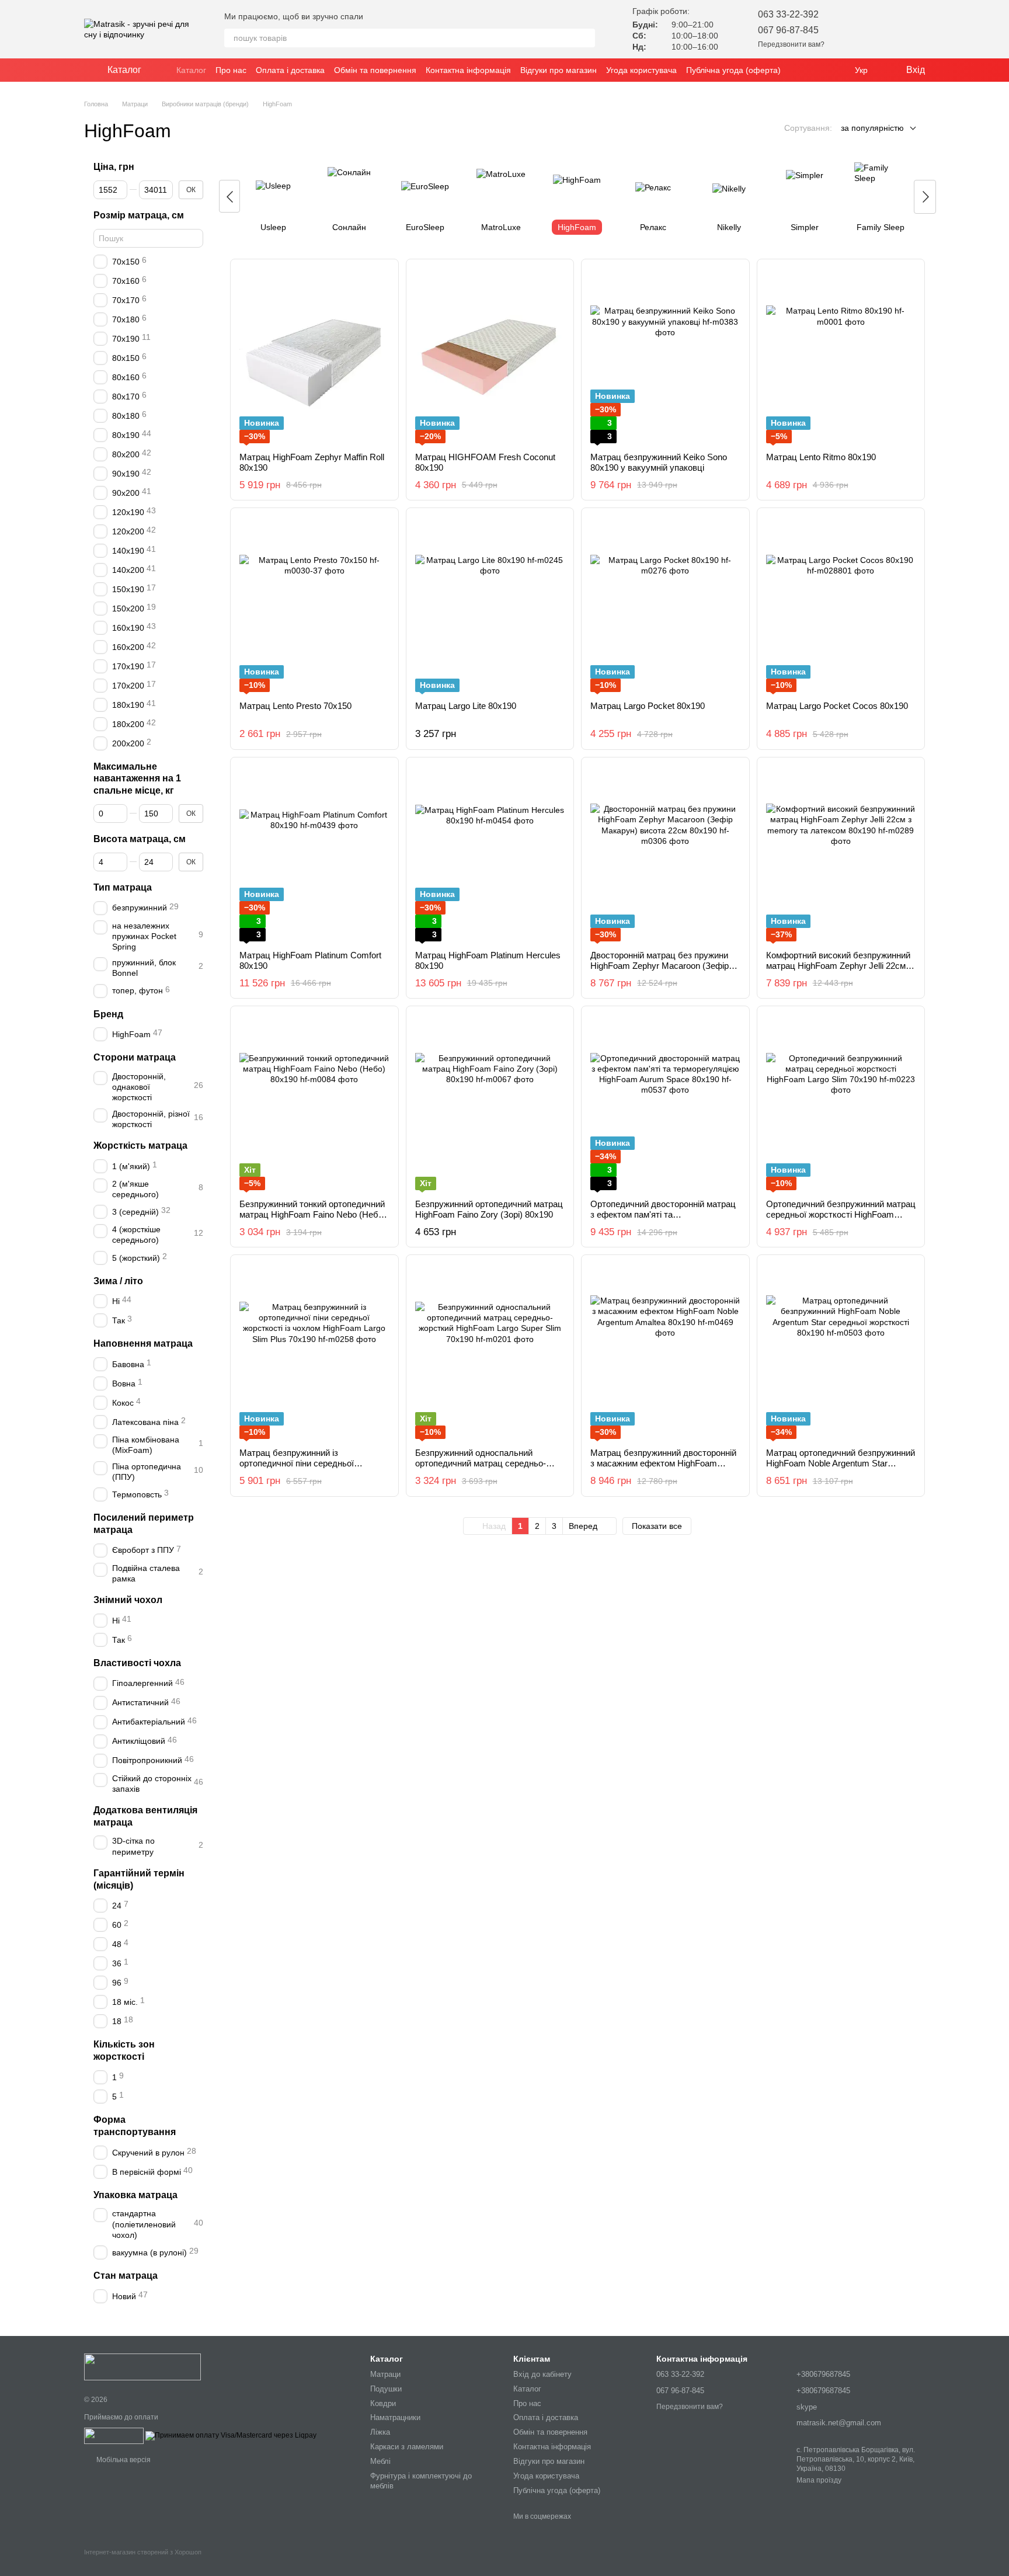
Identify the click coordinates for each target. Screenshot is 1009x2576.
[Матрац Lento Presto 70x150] (314, 604)
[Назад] (229, 196)
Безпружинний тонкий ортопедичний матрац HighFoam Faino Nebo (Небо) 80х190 (313, 1214)
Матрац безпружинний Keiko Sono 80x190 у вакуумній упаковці (659, 462)
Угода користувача (641, 70)
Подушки (386, 2389)
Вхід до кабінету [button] (542, 2374)
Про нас (231, 70)
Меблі (380, 2461)
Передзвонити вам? (791, 44)
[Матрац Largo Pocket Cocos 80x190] (841, 604)
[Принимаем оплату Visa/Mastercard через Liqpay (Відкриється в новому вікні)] (231, 2435)
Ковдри (383, 2403)
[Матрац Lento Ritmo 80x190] (841, 356)
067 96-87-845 (788, 30)
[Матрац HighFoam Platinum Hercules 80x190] (490, 854)
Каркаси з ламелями (407, 2447)
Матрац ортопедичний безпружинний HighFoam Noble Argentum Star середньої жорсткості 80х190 (841, 1463)
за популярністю (872, 128)
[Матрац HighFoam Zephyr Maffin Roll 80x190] (314, 356)
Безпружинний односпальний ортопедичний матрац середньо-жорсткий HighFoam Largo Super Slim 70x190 (489, 1468)
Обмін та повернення (375, 70)
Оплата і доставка (290, 70)
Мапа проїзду (819, 2480)
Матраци (385, 2374)
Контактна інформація (468, 70)
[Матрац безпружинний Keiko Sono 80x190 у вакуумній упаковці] (665, 356)
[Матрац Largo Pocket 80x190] (665, 604)
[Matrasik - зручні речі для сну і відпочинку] (142, 2366)
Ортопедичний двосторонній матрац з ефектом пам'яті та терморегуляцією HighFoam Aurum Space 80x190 (663, 1220)
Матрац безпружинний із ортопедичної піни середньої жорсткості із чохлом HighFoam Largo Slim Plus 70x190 (314, 1468)
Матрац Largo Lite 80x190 (466, 706)
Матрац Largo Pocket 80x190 (648, 706)
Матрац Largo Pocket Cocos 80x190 (837, 706)
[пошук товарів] (586, 38)
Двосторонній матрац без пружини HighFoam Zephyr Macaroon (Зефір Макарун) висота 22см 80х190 (660, 966)
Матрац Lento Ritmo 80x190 (821, 457)
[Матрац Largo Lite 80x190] (490, 604)
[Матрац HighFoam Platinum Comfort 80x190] (314, 854)
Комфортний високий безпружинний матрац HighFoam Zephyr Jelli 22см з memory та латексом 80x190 (839, 966)
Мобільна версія (123, 2460)
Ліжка (380, 2432)
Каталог (191, 70)
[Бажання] (855, 29)
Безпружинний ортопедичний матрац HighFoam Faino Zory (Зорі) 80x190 (489, 1209)
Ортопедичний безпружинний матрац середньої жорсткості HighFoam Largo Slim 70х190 (841, 1214)
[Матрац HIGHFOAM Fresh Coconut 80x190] (490, 356)
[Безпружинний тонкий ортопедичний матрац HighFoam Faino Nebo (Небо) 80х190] (314, 1103)
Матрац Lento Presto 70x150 (295, 706)
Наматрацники (395, 2417)
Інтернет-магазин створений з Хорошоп (143, 2552)
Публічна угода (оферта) (733, 70)
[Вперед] (925, 197)
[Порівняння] (885, 29)
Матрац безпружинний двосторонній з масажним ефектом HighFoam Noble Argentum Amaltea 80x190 (663, 1463)
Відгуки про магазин (559, 70)
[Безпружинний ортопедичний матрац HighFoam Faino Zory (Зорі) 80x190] (490, 1103)
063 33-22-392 (788, 14)
